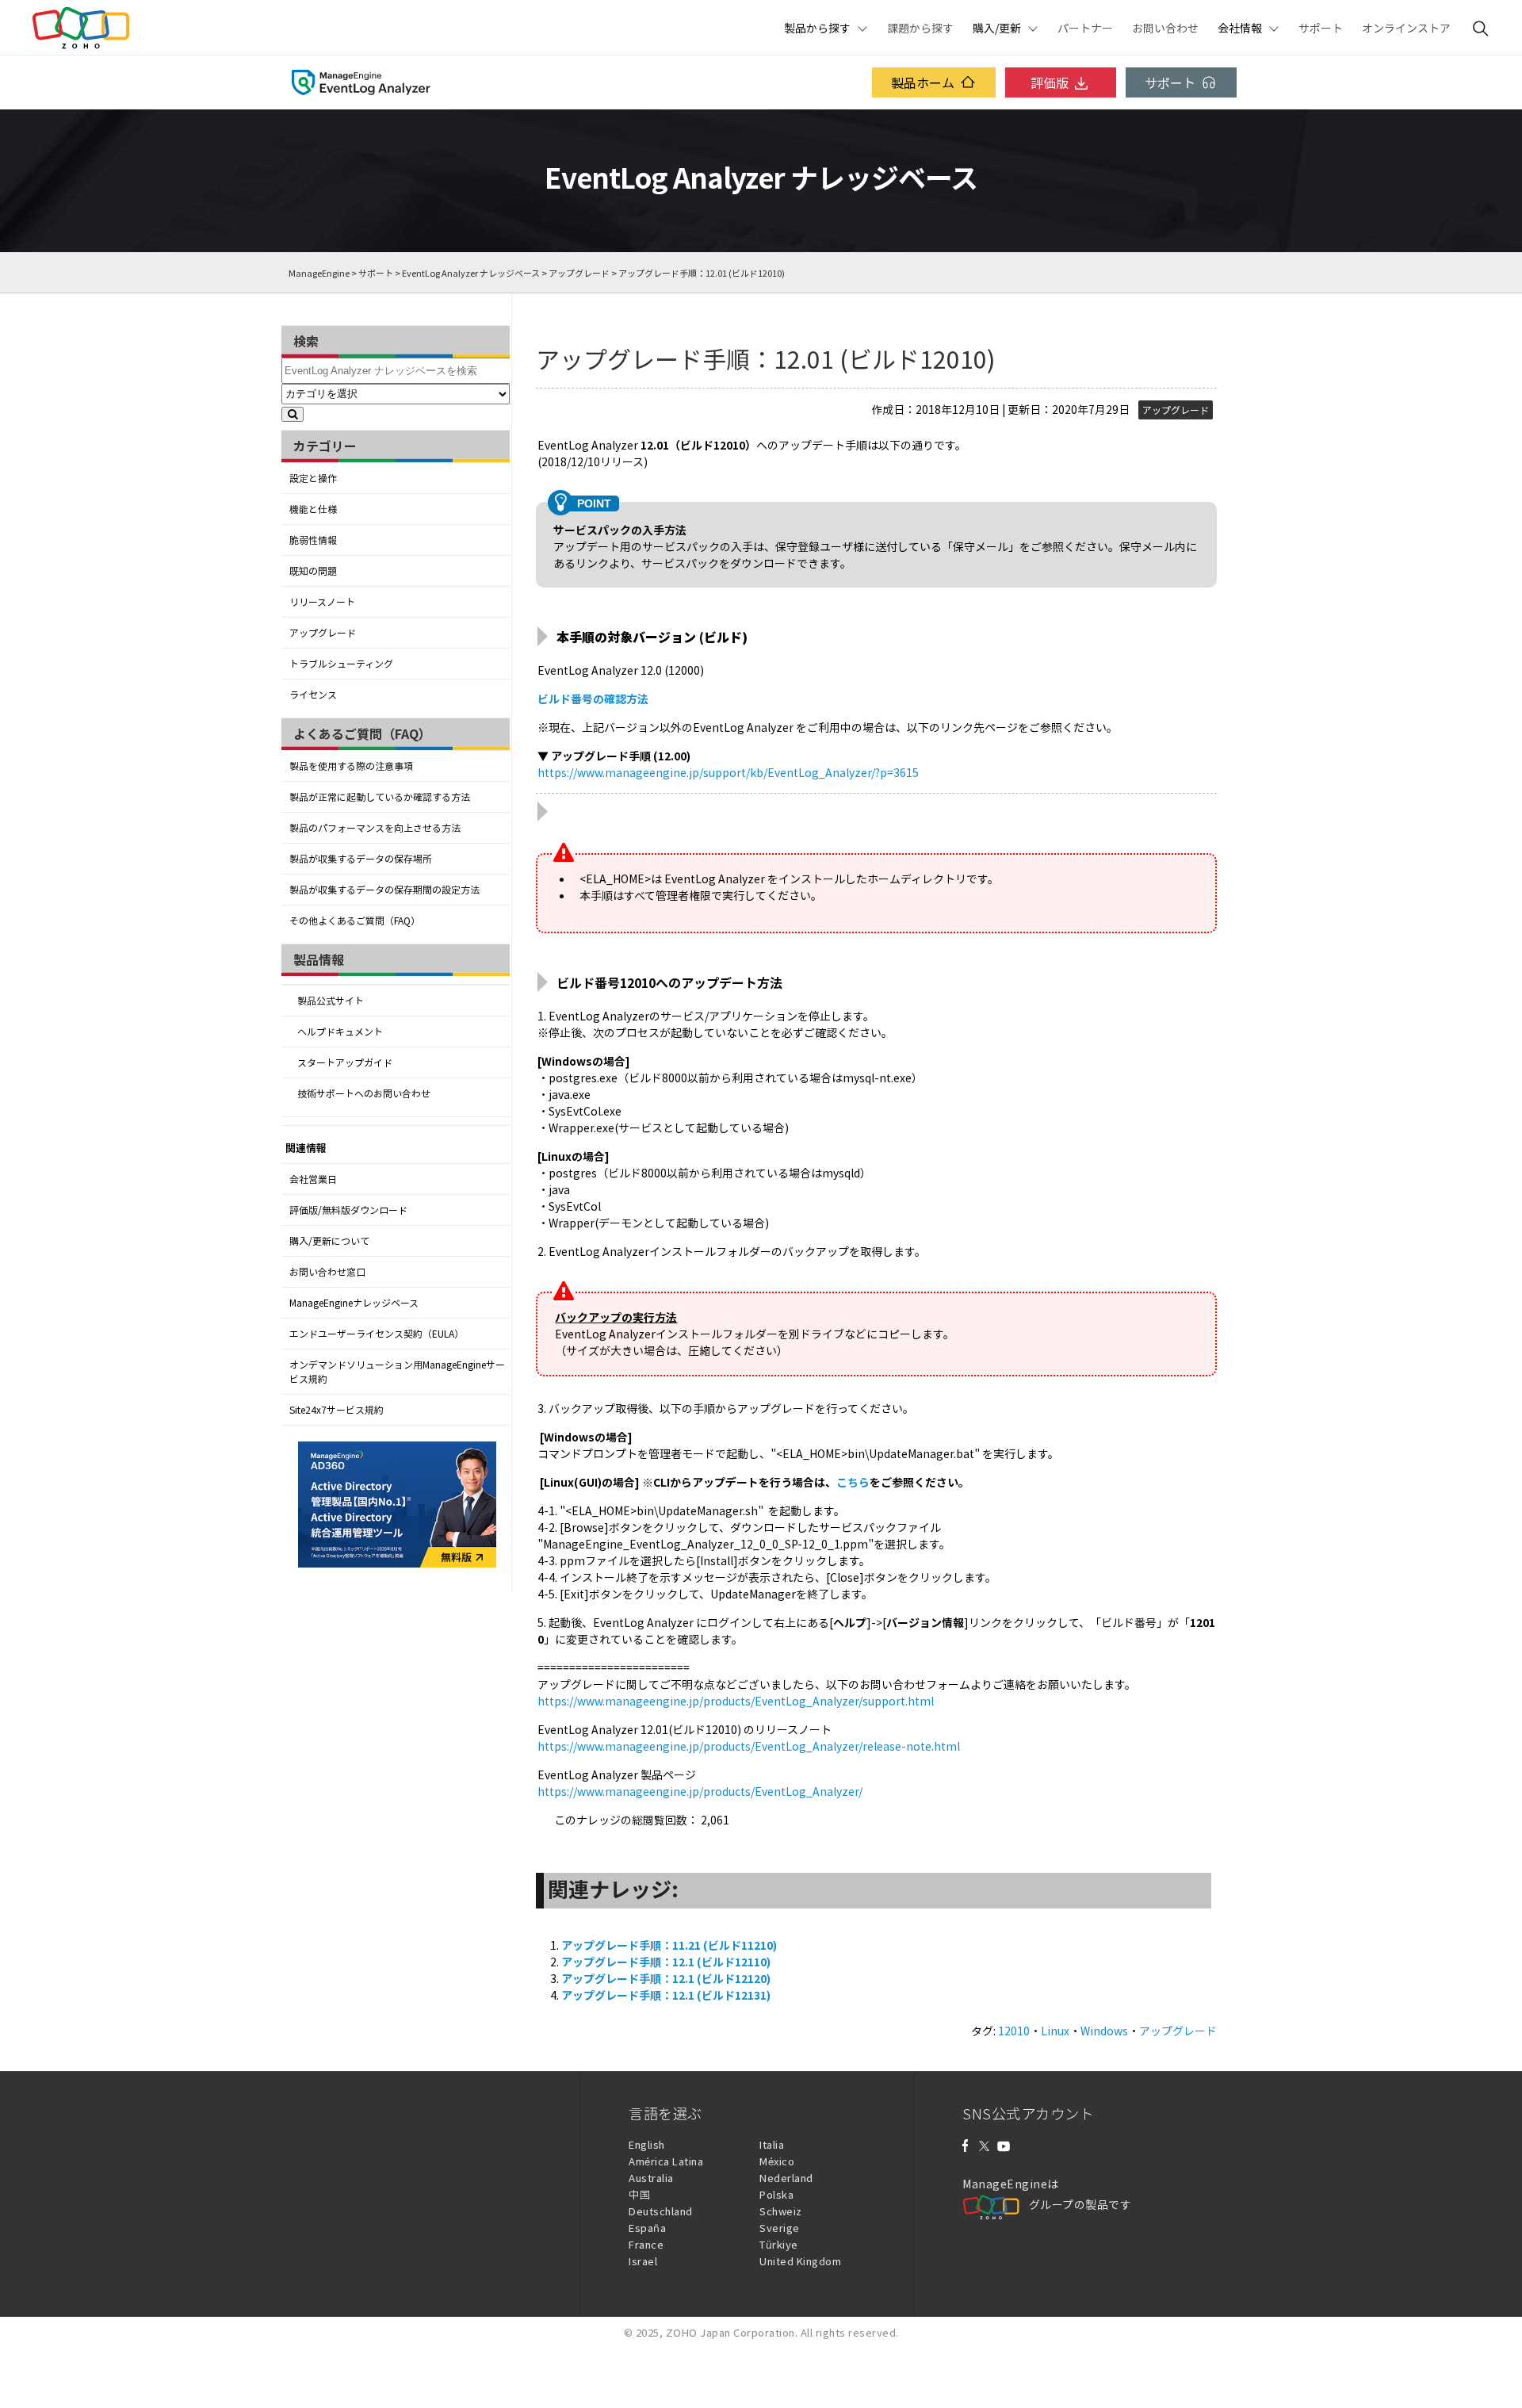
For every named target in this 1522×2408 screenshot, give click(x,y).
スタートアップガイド (345, 1062)
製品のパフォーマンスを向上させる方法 (375, 828)
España (647, 2228)
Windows (1104, 2031)
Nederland (786, 2178)
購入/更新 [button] (997, 28)
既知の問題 (313, 571)
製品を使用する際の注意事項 (351, 766)
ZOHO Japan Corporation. (732, 2332)
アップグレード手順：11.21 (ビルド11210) (669, 1945)
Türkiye (779, 2244)
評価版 (1050, 82)
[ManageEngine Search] (1481, 28)
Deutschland (661, 2211)
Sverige (780, 2228)
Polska (776, 2194)
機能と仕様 (313, 509)
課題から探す (920, 28)
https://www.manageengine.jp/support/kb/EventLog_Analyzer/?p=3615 (728, 772)
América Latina (666, 2161)
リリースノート (322, 602)
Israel (643, 2261)
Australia (651, 2178)
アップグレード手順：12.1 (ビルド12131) (666, 1995)
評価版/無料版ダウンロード (348, 1210)
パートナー (1085, 28)
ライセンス (313, 695)
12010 (1014, 2031)
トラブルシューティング (341, 664)
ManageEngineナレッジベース (354, 1303)
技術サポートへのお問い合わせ (364, 1093)
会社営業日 (313, 1179)
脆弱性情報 (313, 540)
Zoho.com (81, 28)
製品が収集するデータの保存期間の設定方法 (384, 890)
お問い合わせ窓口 (327, 1272)
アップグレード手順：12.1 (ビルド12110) (666, 1962)
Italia (772, 2144)
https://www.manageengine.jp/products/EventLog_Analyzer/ (700, 1791)
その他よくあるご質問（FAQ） (355, 921)
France (646, 2244)
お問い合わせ (1165, 28)
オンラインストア (1406, 28)
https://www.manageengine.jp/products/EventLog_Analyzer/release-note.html (749, 1746)
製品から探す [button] (817, 28)
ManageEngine (319, 273)
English (647, 2144)
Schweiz (781, 2211)
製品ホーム (923, 82)
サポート (1321, 28)
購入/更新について (329, 1241)
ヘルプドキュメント (340, 1032)
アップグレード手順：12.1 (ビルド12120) (666, 1978)
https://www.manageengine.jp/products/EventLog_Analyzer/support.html (736, 1701)
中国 (639, 2194)
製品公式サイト (331, 1001)
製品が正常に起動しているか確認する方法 (380, 797)
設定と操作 (313, 478)
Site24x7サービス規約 (337, 1410)
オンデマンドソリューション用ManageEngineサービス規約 (397, 1372)
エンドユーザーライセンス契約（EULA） (377, 1334)
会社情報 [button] (1240, 28)
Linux (1055, 2031)
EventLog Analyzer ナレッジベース (471, 273)
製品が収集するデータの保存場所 (361, 859)
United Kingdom (800, 2261)
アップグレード (579, 273)
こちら (853, 1482)
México (777, 2161)
